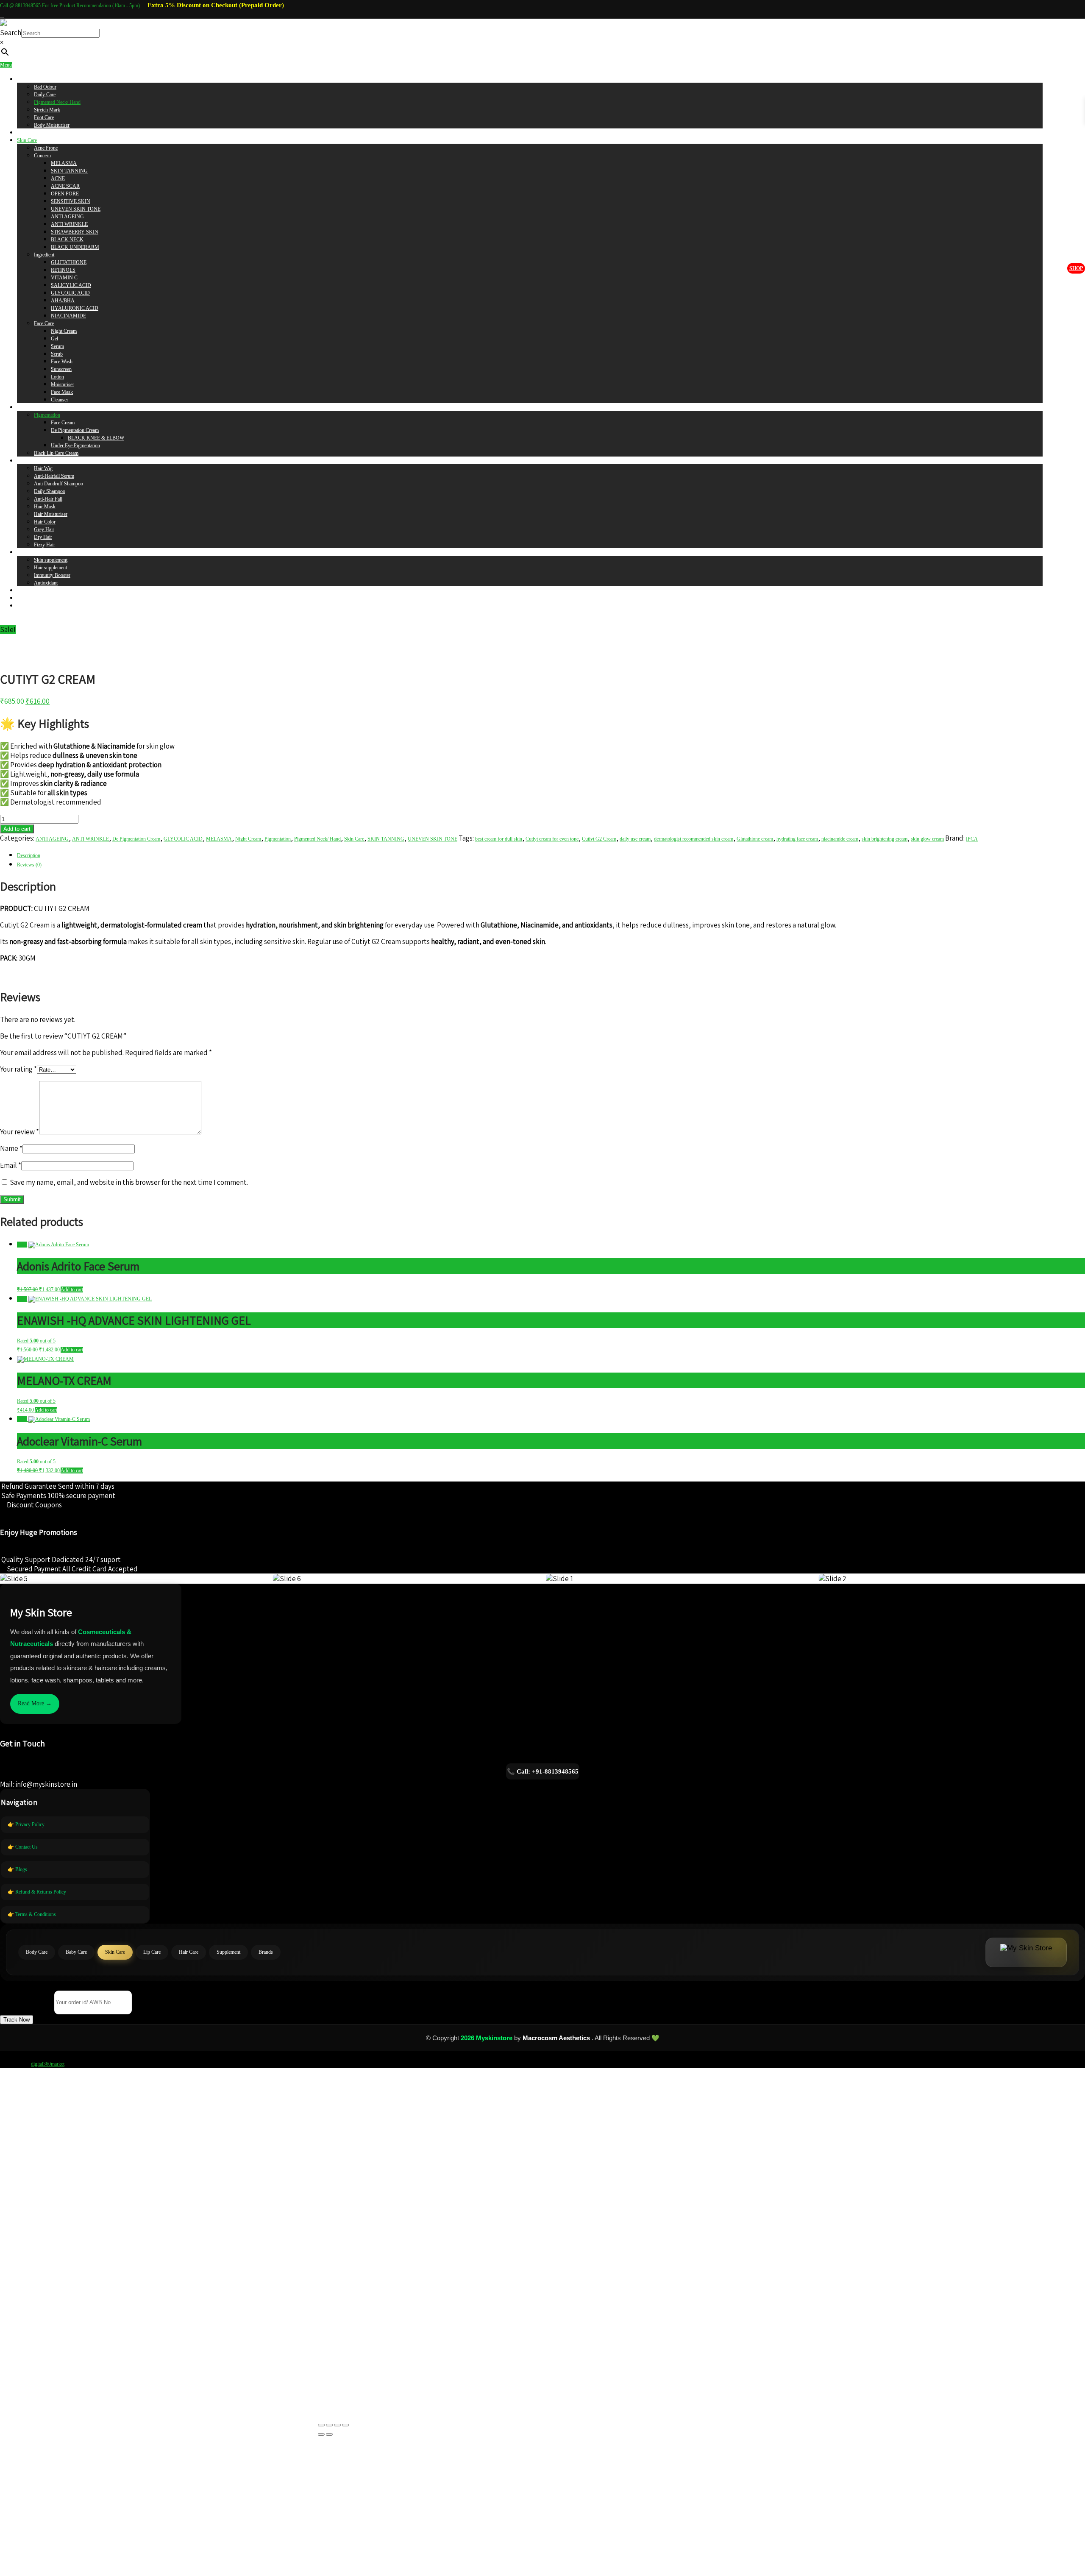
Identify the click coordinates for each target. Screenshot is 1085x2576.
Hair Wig (43, 468)
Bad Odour (45, 87)
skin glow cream (927, 839)
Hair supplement (50, 568)
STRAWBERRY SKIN (75, 232)
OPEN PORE (65, 194)
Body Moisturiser (52, 125)
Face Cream (63, 423)
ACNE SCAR (65, 186)
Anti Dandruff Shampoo (58, 484)
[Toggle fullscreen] (329, 2425)
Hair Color (45, 522)
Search (11, 33)
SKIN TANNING (69, 171)
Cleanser (60, 400)
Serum (57, 346)
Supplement (29, 552)
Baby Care (28, 133)
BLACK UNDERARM (75, 247)
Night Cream (64, 331)
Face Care (44, 323)
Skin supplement (51, 560)
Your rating (18, 1069)
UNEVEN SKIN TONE (76, 209)
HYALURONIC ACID (75, 308)
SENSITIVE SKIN (71, 201)
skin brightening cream (885, 839)
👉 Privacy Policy (26, 1824)
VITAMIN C (64, 278)
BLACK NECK (67, 239)
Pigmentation (47, 415)
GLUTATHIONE (69, 262)
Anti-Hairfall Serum (54, 476)
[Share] (337, 2425)
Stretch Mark (47, 110)
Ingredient (44, 255)
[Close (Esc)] (345, 2425)
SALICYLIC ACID (71, 285)
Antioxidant (46, 583)
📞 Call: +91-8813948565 (543, 1771)
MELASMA (64, 163)
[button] (17, 2020)
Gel (54, 339)
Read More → (35, 1703)
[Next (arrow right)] (329, 2434)
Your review (19, 1132)
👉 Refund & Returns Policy (37, 1892)
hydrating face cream (797, 839)
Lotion (57, 377)
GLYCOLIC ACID (70, 293)
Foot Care (44, 117)
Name (11, 1148)
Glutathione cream (755, 839)
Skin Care (27, 140)
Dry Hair (43, 537)
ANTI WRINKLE (69, 224)
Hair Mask (45, 507)
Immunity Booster (52, 575)
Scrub (57, 354)
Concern (42, 156)
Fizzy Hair (45, 545)
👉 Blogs (17, 1869)
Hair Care (27, 461)
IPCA (972, 839)
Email (11, 1165)
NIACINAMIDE (68, 316)
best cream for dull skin (499, 839)
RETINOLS (63, 270)
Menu (6, 65)
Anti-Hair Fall (48, 499)
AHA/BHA (63, 301)
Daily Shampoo (50, 491)
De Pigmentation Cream (75, 430)
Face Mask (62, 392)
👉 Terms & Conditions (32, 1914)
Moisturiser (63, 384)
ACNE (58, 178)
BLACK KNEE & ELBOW (96, 438)
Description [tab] (29, 855)
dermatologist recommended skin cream (694, 839)
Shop (1076, 268)
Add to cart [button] (72, 1289)
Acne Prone (46, 148)
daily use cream (635, 839)
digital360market (48, 2064)
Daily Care (45, 95)
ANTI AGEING (67, 217)
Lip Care (26, 407)
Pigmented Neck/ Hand (57, 102)
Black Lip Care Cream (56, 453)
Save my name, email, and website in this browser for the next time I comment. (129, 1182)
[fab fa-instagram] (2, 15)
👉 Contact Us (23, 1847)
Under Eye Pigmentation (75, 446)
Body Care (28, 79)
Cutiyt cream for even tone (552, 839)
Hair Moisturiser (51, 514)
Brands (24, 590)
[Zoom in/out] (321, 2425)
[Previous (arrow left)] (321, 2434)
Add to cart (17, 829)
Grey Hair (44, 529)
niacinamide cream (840, 839)
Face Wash (62, 362)
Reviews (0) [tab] (29, 865)
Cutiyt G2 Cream (599, 839)
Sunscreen (61, 369)
